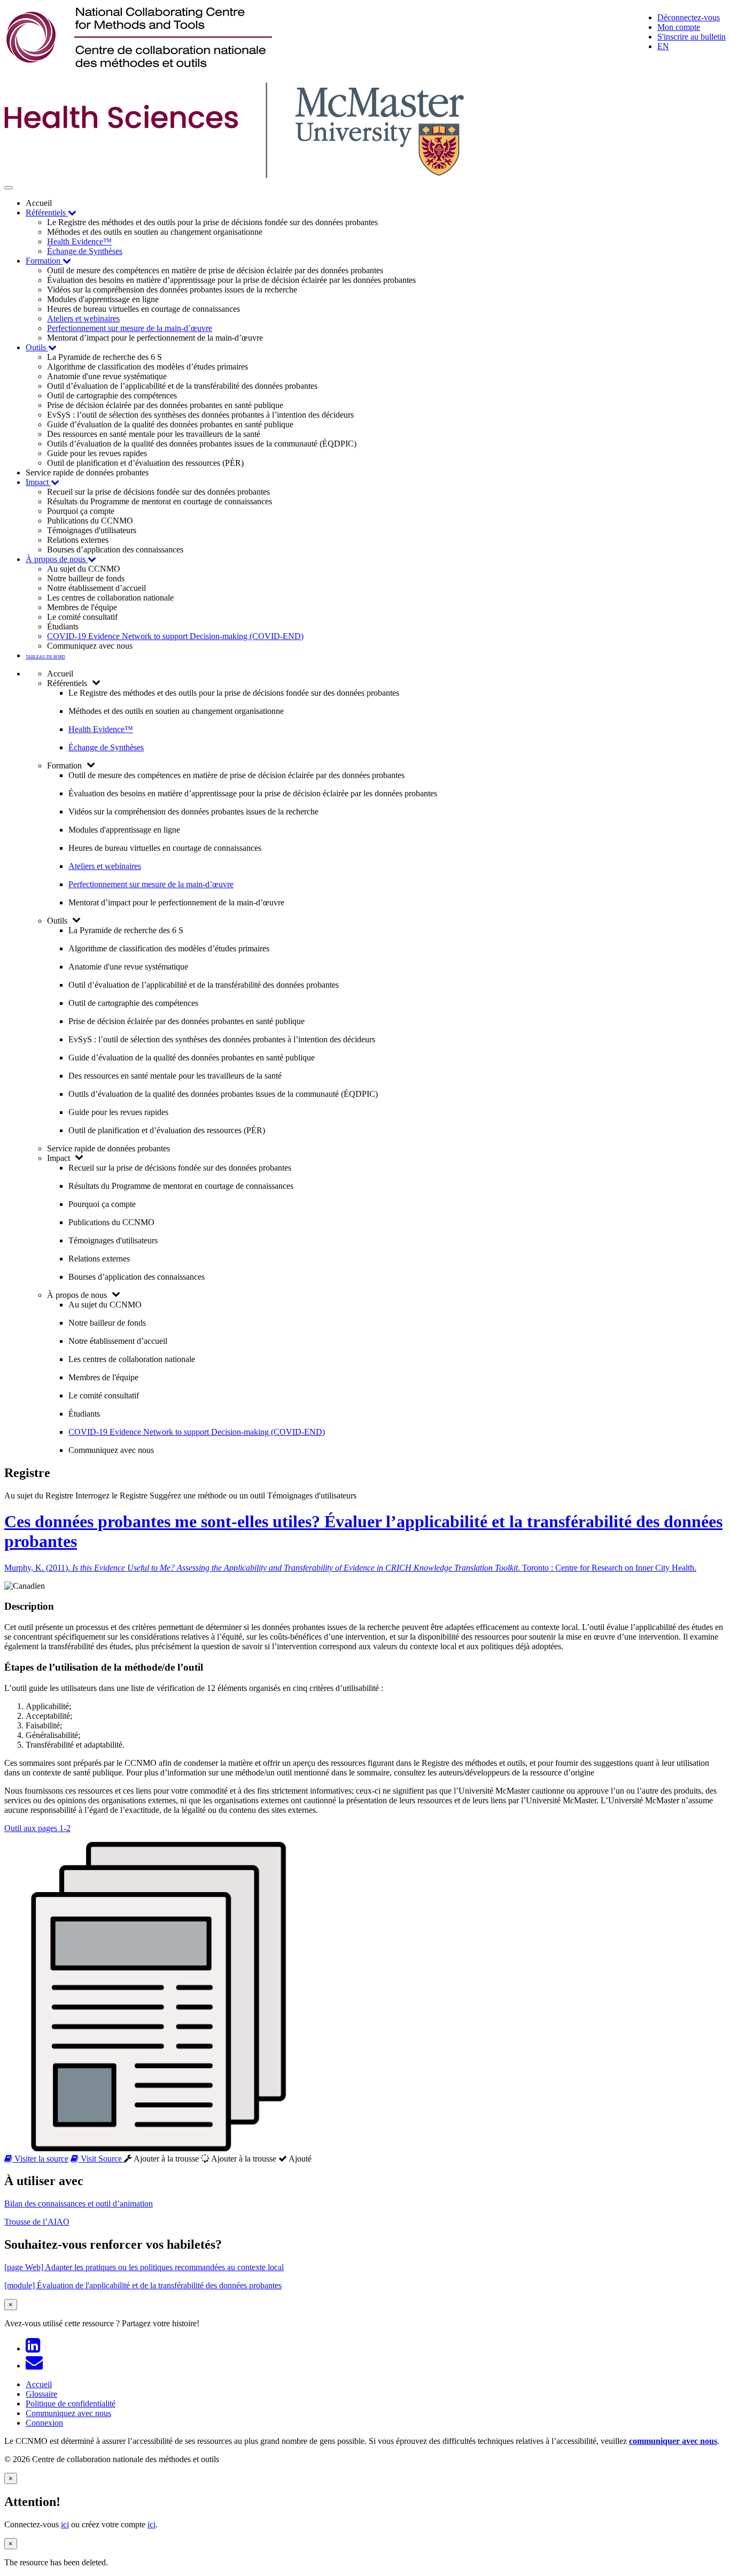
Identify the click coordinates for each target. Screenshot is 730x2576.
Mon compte (679, 27)
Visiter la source (40, 2159)
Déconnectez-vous (689, 17)
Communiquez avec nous (68, 2413)
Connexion (44, 2423)
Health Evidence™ (79, 241)
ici (65, 2524)
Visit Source (101, 2159)
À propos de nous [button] (57, 559)
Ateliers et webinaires (83, 318)
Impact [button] (38, 482)
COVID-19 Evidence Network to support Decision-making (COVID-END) (175, 636)
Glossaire (41, 2394)
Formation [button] (44, 261)
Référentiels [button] (47, 213)
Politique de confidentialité (71, 2404)
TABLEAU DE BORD (45, 657)
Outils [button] (37, 347)
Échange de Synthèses (85, 251)
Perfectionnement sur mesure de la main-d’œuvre (130, 328)
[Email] (36, 2366)
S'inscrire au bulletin (692, 37)
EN (663, 46)
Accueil (39, 2384)
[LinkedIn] (35, 2348)
